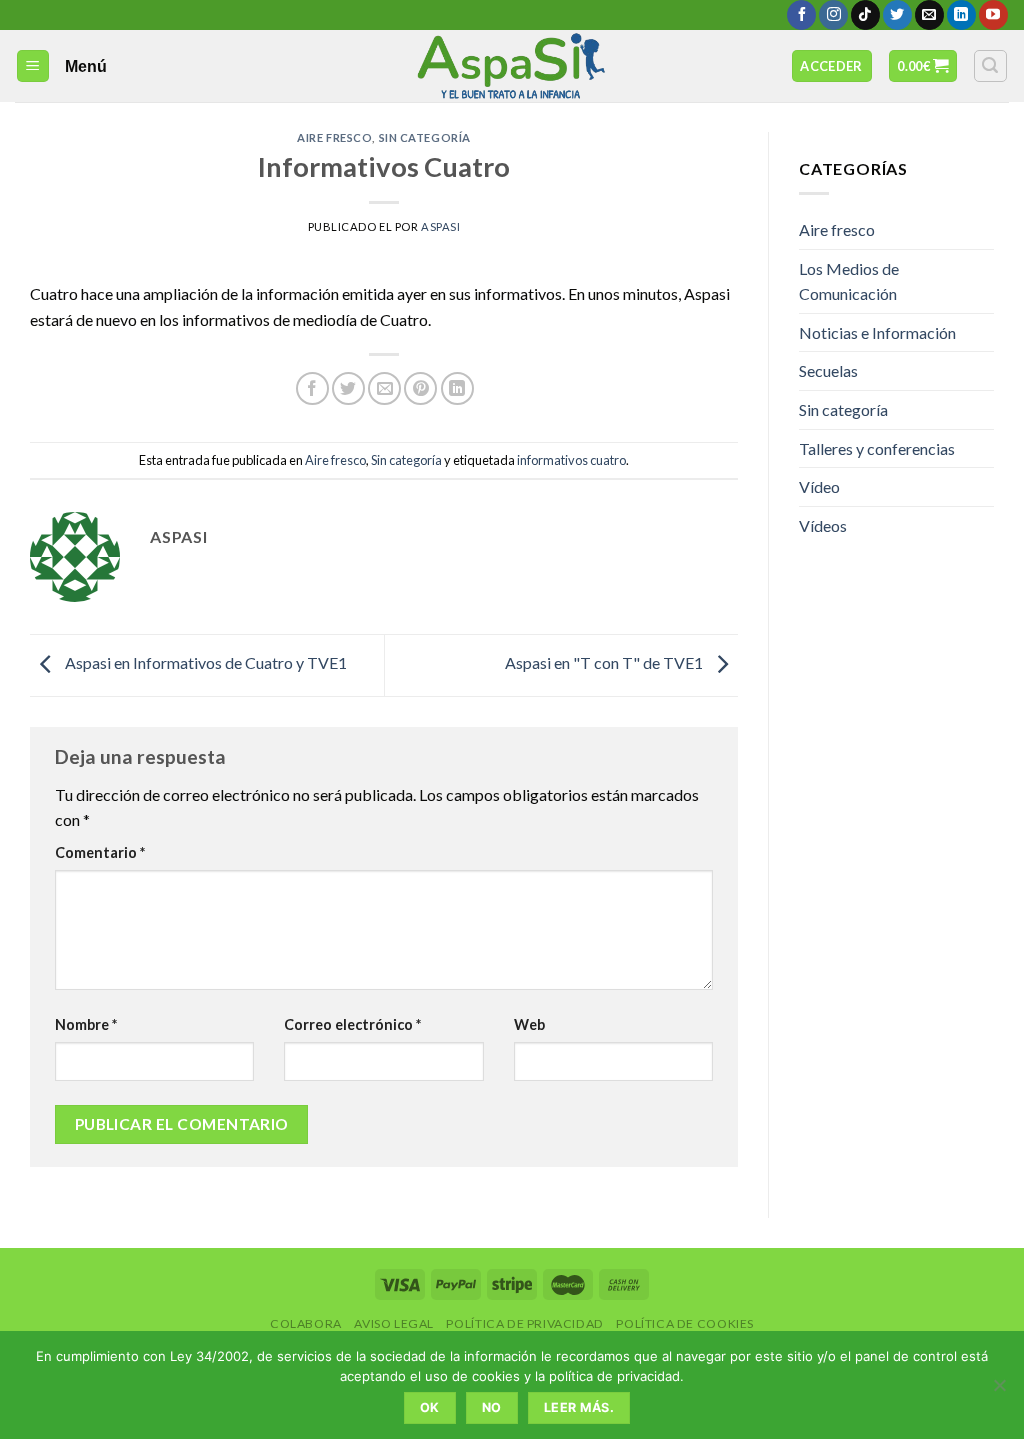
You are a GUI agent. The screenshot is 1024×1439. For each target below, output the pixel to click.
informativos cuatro (571, 460)
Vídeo (819, 486)
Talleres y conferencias (877, 448)
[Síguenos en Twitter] (897, 15)
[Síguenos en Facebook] (801, 15)
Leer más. (579, 1407)
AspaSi (440, 226)
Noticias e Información (877, 332)
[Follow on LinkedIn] (961, 15)
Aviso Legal (394, 1323)
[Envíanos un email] (929, 15)
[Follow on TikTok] (865, 15)
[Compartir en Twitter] (348, 388)
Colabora (306, 1323)
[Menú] (33, 66)
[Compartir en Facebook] (312, 388)
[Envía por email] (384, 388)
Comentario (100, 852)
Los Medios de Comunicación (849, 281)
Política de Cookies (685, 1323)
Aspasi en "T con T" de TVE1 (605, 662)
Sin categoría (425, 137)
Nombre (86, 1024)
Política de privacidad (524, 1323)
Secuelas (828, 370)
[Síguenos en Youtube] (993, 15)
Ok (430, 1407)
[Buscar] (991, 66)
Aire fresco (334, 137)
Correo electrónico (352, 1024)
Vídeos (823, 525)
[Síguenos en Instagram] (833, 15)
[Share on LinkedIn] (457, 388)
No (492, 1407)
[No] (999, 1391)
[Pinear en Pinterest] (420, 388)
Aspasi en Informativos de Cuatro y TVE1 (204, 662)
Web (529, 1024)
